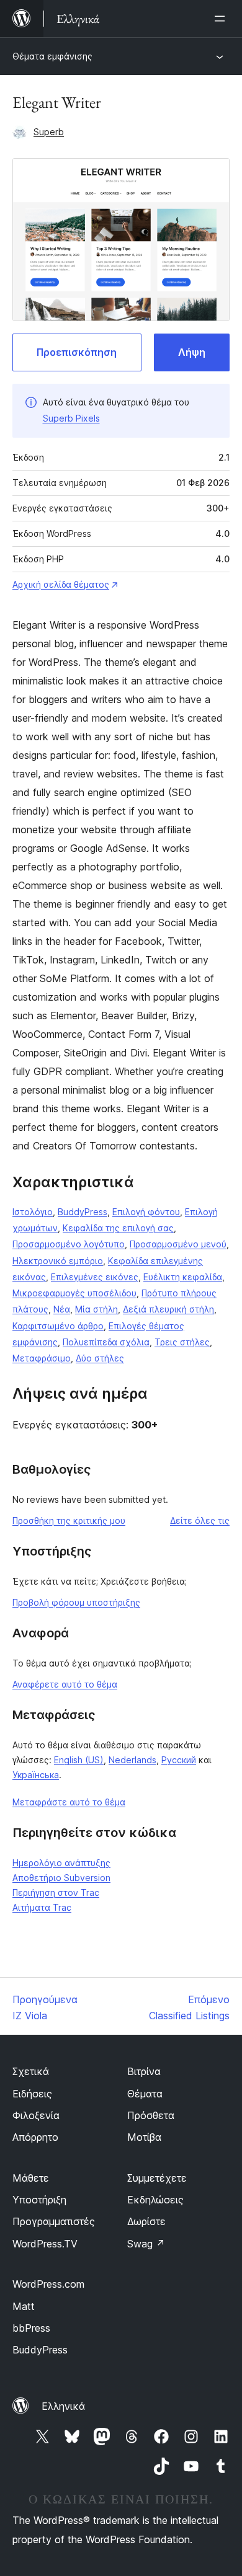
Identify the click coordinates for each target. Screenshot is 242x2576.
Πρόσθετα (151, 2115)
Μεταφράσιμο (42, 1358)
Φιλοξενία (36, 2115)
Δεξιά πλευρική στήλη (168, 1309)
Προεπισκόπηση (77, 352)
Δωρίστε (146, 2221)
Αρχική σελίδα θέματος (61, 584)
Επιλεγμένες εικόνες (95, 1277)
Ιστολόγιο (33, 1212)
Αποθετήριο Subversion (61, 1878)
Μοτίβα (144, 2137)
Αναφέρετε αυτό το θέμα (65, 1684)
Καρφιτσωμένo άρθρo (58, 1326)
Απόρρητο (35, 2137)
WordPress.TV (45, 2244)
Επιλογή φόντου (146, 1212)
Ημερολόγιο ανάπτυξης (61, 1863)
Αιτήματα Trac (42, 1907)
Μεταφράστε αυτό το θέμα (69, 1802)
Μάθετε (31, 2178)
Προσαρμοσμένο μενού (178, 1244)
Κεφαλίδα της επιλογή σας (118, 1228)
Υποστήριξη (39, 2200)
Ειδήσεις (32, 2094)
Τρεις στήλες (182, 1342)
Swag (146, 2244)
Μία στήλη (96, 1309)
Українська (36, 1775)
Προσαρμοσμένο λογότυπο (69, 1244)
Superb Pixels (71, 418)
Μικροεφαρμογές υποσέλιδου (74, 1293)
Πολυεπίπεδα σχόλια (106, 1342)
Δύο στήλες (100, 1358)
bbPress (31, 2328)
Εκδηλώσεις (155, 2200)
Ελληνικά (63, 2406)
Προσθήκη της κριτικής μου (69, 1520)
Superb (49, 132)
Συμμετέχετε (157, 2178)
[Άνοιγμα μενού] (222, 19)
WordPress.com (48, 2284)
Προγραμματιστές (54, 2221)
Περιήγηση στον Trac (56, 1892)
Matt (24, 2306)
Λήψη (192, 352)
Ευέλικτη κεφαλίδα (183, 1277)
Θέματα (145, 2094)
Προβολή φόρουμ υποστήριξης (76, 1602)
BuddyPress (83, 1212)
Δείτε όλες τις (200, 1520)
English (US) (79, 1760)
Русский (179, 1760)
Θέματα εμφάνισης (52, 56)
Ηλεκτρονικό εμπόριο (58, 1261)
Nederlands (132, 1760)
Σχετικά (31, 2071)
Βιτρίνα (144, 2071)
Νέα (62, 1309)
